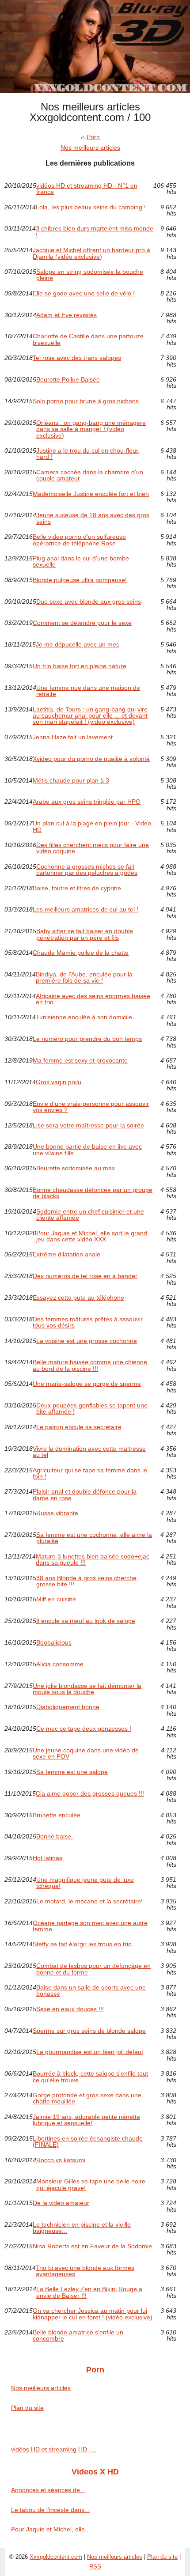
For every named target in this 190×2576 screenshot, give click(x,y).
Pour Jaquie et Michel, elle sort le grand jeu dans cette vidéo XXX (92, 1236)
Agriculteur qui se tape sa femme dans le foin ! (90, 1473)
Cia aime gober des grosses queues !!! (90, 1794)
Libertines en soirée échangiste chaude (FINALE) (88, 2142)
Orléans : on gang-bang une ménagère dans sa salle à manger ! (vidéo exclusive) (91, 429)
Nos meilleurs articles (90, 148)
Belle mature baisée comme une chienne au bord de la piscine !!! (90, 1365)
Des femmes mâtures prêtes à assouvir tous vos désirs (88, 1322)
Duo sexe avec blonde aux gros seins (89, 602)
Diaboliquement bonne (68, 1707)
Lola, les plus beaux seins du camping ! (91, 207)
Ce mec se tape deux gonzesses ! (84, 1729)
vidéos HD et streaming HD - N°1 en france (87, 189)
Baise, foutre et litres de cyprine (77, 888)
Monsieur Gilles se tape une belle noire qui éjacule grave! (91, 2184)
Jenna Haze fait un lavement (73, 737)
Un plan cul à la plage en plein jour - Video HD (92, 827)
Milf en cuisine (56, 1599)
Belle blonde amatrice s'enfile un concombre (78, 2336)
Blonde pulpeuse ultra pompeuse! (80, 580)
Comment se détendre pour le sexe (82, 623)
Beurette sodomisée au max (76, 1168)
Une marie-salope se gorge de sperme (87, 1384)
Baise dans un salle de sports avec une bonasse (91, 1991)
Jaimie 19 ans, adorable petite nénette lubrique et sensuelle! (86, 2120)
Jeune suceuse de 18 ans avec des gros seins (93, 518)
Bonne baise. (55, 1836)
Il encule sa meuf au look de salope (86, 1621)
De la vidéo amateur (61, 2203)
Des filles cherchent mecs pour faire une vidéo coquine (93, 848)
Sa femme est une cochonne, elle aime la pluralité (94, 1538)
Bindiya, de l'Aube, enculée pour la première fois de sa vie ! (84, 978)
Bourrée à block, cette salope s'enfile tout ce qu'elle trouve (90, 2077)
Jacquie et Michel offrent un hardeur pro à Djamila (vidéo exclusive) (91, 253)
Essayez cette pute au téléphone (78, 1298)
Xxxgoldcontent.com (56, 2557)
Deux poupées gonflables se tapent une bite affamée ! (92, 1409)
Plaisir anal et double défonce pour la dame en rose (85, 1495)
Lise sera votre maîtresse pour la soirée (88, 1125)
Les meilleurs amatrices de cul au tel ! (85, 910)
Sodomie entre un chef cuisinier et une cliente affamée (90, 1215)
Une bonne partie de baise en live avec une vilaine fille (87, 1150)
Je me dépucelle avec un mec (78, 645)
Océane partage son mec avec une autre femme (90, 1926)
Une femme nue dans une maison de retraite (88, 691)
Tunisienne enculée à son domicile (84, 1017)
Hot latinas (47, 1858)
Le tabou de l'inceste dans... (50, 2510)
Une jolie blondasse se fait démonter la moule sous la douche (87, 1689)
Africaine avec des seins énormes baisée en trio (93, 999)
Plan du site (27, 2408)
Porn (93, 137)
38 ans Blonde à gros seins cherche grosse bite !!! (86, 1581)
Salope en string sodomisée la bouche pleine (90, 275)
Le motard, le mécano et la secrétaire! (89, 1901)
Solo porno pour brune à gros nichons (86, 401)
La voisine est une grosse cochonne (87, 1341)
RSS (95, 2567)
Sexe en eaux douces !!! (70, 2009)
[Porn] (95, 46)
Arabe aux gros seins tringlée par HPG (87, 802)
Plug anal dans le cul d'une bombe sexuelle (81, 562)
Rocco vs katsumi (61, 2160)
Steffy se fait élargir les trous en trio (82, 1944)
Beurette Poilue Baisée (68, 380)
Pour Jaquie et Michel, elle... (51, 2529)
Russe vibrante (57, 1513)
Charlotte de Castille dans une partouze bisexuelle (88, 339)
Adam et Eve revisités (66, 315)
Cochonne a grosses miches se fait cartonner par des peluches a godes (87, 870)
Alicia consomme (60, 1664)
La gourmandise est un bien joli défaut (90, 2052)
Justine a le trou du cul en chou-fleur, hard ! (88, 454)
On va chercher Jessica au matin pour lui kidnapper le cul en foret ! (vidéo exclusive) (93, 2314)
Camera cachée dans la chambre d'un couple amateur (90, 475)
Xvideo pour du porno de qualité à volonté (91, 759)
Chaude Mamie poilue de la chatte (81, 953)
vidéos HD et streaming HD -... (54, 2449)
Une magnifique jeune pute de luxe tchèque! (85, 1883)
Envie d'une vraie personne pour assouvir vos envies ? (91, 1107)
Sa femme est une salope (72, 1772)
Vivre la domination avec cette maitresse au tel (89, 1452)
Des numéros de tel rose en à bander (85, 1276)
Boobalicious (54, 1643)
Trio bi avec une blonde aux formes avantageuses (85, 2271)
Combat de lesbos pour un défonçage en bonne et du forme (93, 1969)
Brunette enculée (57, 1815)
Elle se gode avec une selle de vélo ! (84, 293)
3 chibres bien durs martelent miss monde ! (95, 232)
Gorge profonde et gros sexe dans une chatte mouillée (87, 2098)
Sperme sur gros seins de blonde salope (89, 2031)
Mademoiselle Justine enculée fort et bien (91, 494)
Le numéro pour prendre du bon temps (87, 1039)
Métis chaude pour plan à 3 (71, 781)
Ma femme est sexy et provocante (80, 1061)
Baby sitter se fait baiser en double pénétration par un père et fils (85, 934)
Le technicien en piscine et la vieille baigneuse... (82, 2228)
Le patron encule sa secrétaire (79, 1427)
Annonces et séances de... (48, 2490)
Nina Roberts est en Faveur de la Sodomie (92, 2246)
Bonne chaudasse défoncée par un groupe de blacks (93, 1193)
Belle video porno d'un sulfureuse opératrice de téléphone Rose (79, 540)
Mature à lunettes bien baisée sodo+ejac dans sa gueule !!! (93, 1560)
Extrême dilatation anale (66, 1254)
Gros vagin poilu (59, 1082)
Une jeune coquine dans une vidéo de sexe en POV (86, 1753)
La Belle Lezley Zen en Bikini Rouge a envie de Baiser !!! (89, 2292)
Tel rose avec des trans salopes (77, 358)
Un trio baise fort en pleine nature (80, 666)
